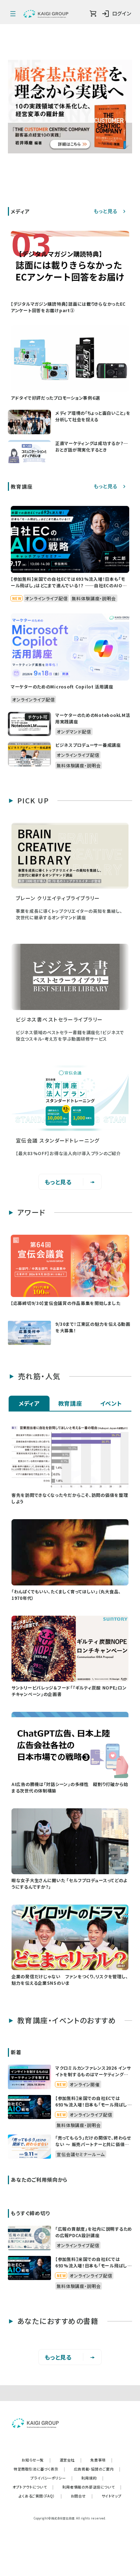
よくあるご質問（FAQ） (40, 2496)
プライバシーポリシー (52, 2478)
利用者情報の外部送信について (92, 2487)
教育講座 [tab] (70, 1403)
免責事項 (102, 2460)
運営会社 (71, 2460)
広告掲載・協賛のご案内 (97, 2469)
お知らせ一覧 (36, 2460)
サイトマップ (112, 2496)
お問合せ (82, 2496)
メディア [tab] (29, 1403)
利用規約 (93, 2478)
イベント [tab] (111, 1403)
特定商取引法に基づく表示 (39, 2469)
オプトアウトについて (33, 2487)
